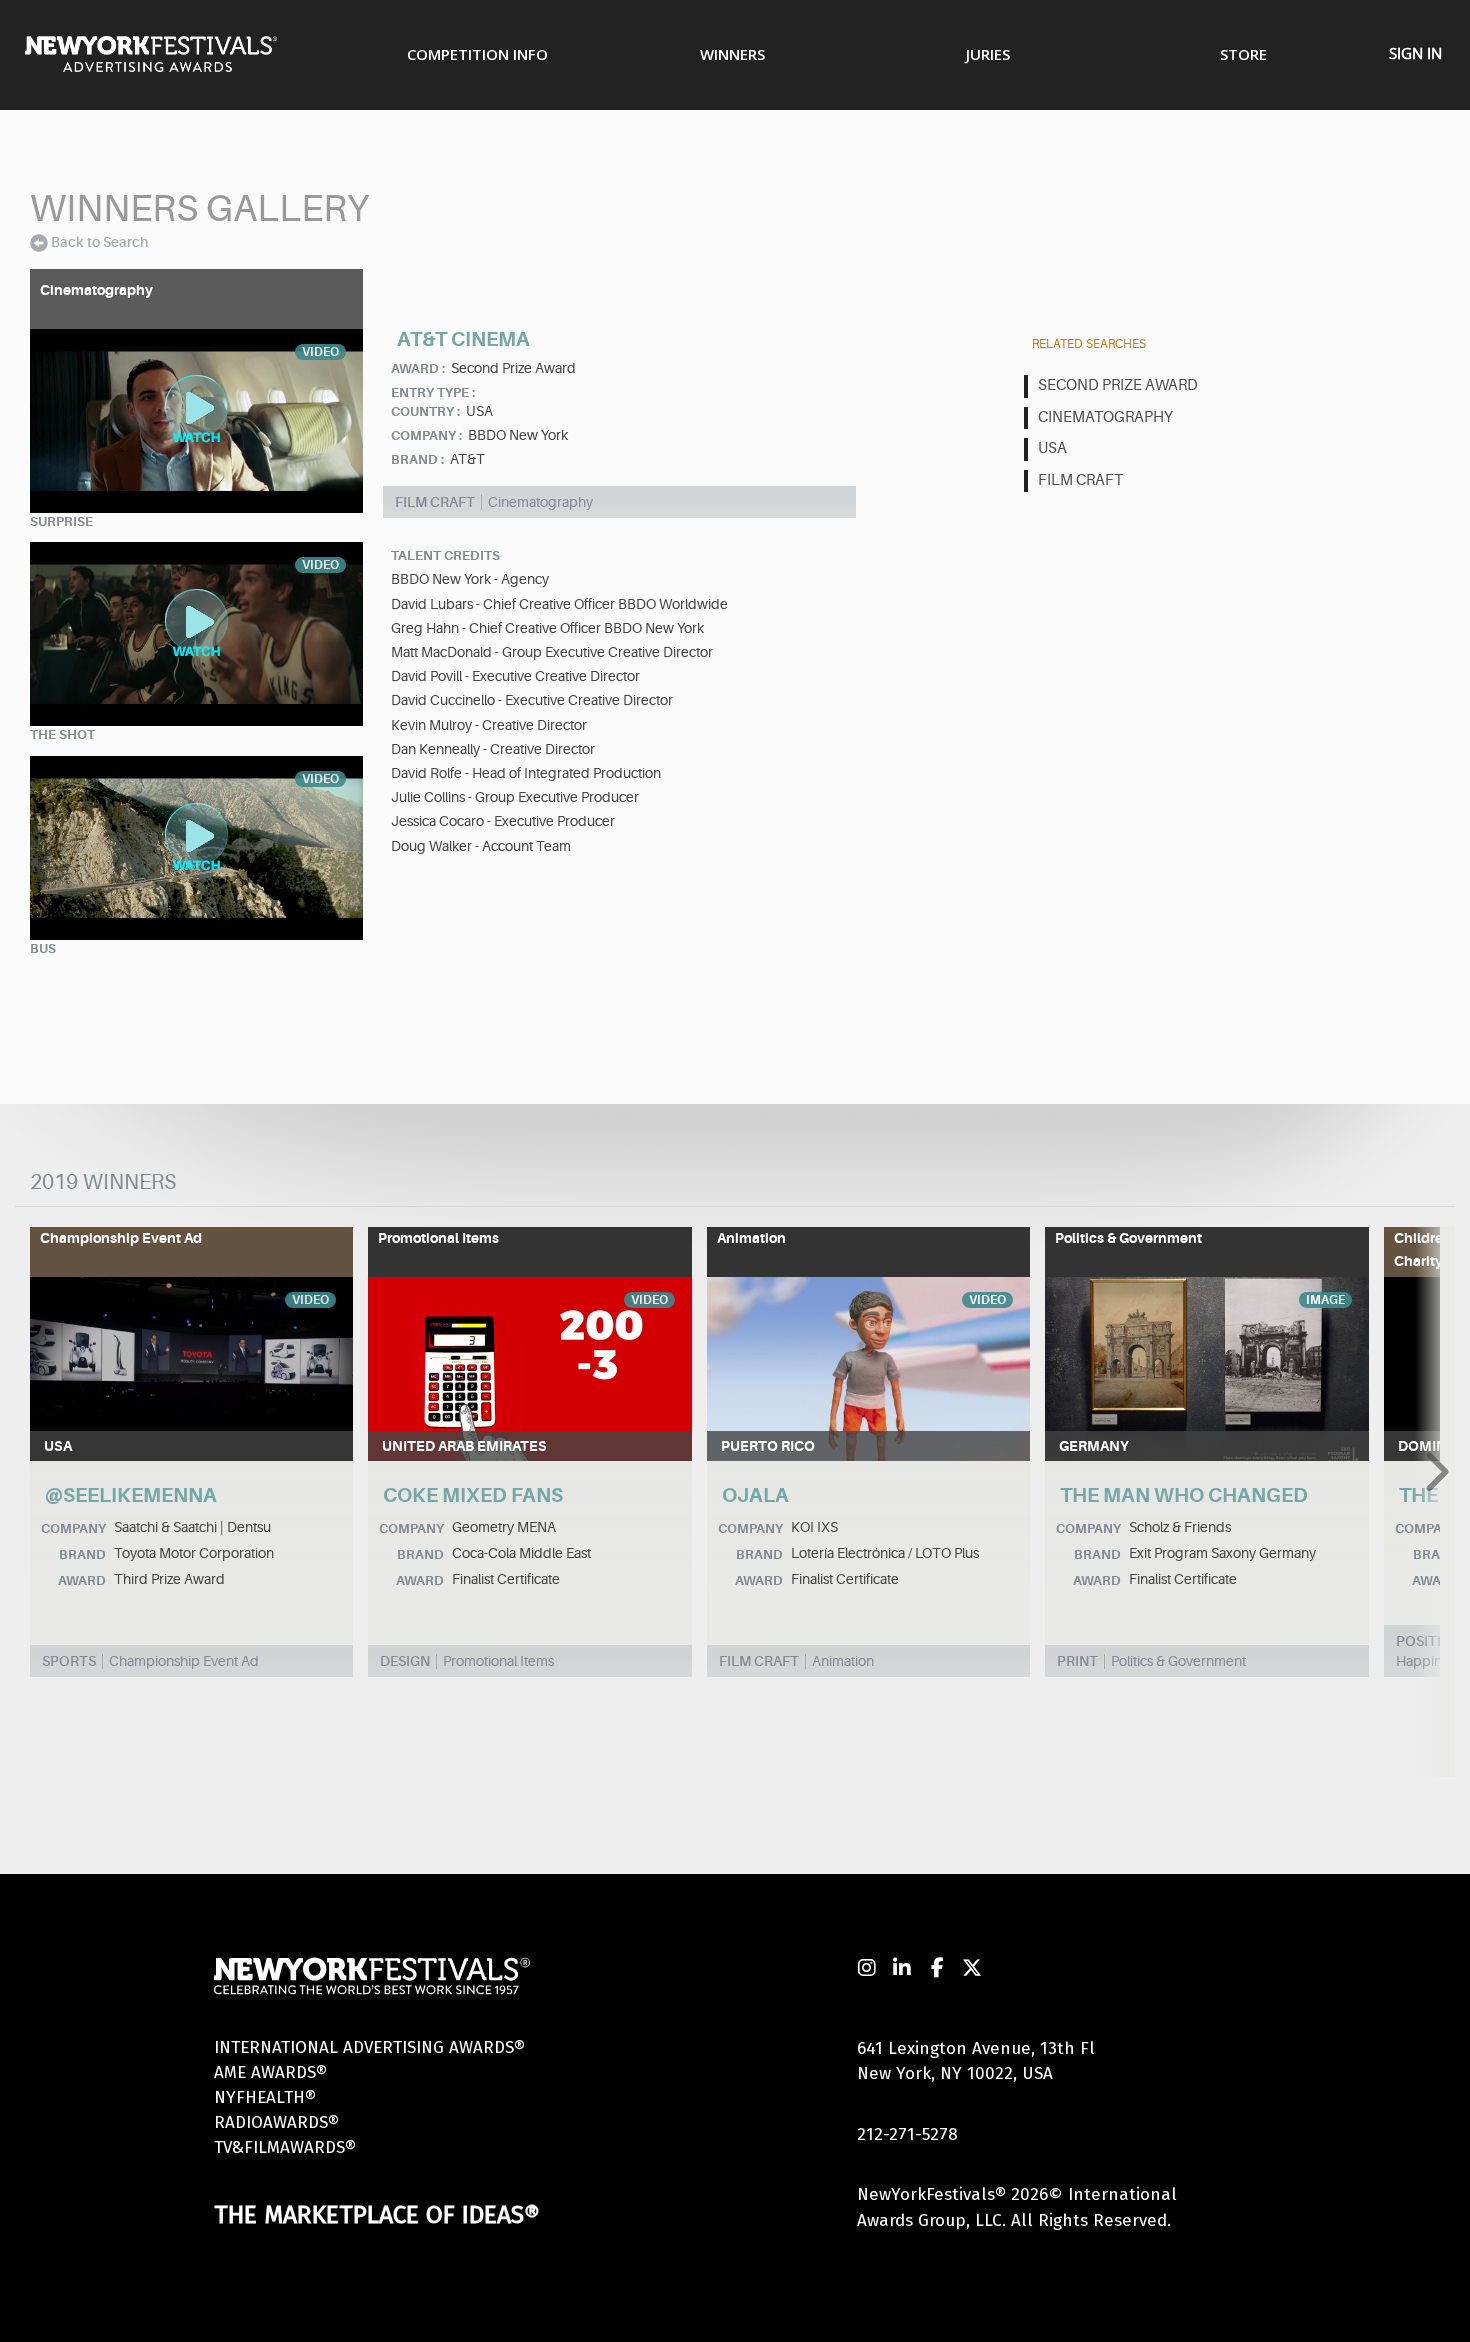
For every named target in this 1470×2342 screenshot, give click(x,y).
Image (1325, 1300)
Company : (426, 435)
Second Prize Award (1118, 385)
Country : (425, 411)
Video (310, 1300)
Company (73, 1528)
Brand (82, 1554)
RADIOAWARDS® (276, 2122)
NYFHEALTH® (265, 2097)
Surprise (61, 521)
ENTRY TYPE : (433, 392)
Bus (43, 948)
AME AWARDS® (270, 2072)
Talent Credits (445, 555)
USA (1052, 448)
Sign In (1415, 53)
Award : (418, 368)
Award (82, 1580)
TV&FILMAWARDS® (285, 2147)
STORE (1243, 54)
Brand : (417, 459)
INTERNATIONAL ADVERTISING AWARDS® (369, 2047)
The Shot (62, 734)
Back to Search (99, 242)
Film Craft (1080, 480)
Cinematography (1105, 417)
